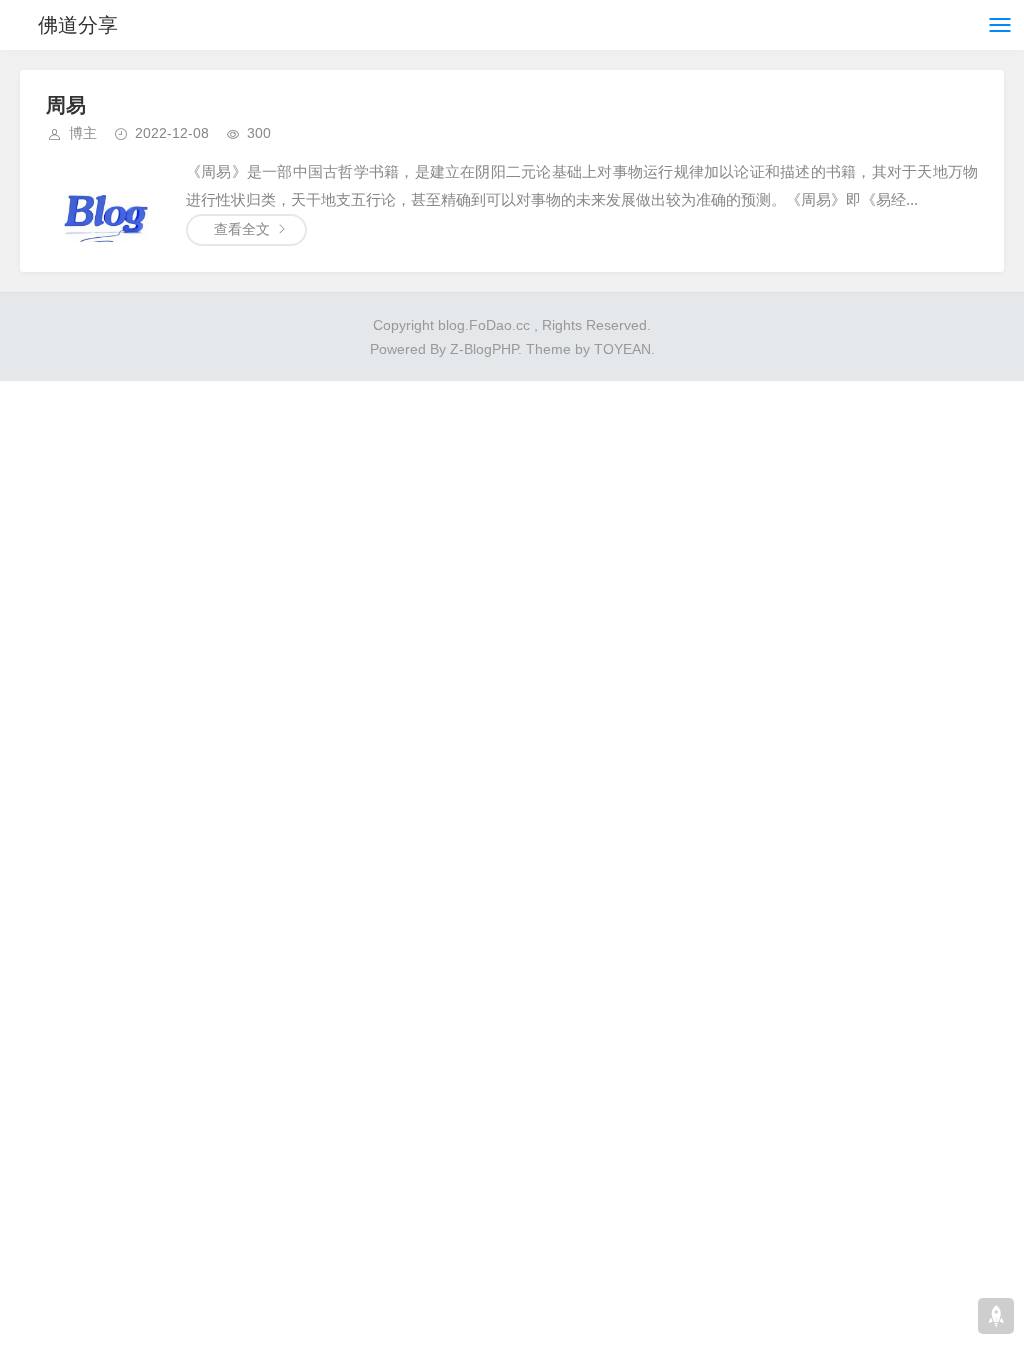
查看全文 (242, 229)
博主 (83, 133)
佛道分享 (78, 25)
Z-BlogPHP (484, 349)
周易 (66, 105)
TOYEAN (622, 349)
